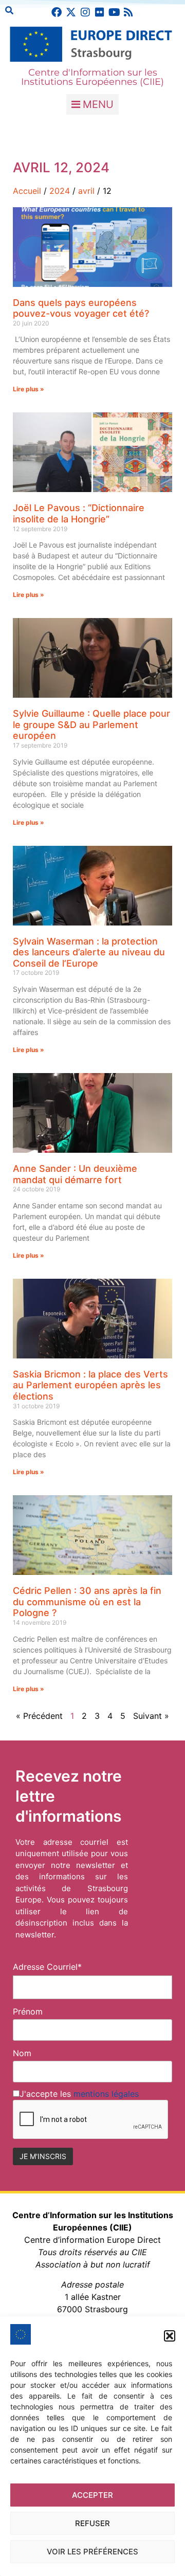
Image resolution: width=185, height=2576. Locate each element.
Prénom (28, 2011)
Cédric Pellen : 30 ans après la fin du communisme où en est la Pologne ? (87, 1602)
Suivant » (151, 1716)
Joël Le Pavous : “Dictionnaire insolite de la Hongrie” (79, 513)
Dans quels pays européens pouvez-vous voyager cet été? (81, 308)
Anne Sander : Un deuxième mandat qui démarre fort (75, 1174)
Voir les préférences (92, 2552)
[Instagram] (85, 12)
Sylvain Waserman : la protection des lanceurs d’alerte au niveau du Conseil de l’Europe (89, 952)
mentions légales (106, 2094)
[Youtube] (114, 12)
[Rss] (128, 12)
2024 (60, 191)
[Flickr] (100, 12)
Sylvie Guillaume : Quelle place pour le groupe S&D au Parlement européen (91, 724)
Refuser (92, 2523)
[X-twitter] (71, 12)
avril (86, 191)
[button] (170, 2336)
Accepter (92, 2495)
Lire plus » (29, 389)
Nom (22, 2053)
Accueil (27, 191)
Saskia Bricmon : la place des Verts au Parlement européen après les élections (90, 1385)
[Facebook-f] (57, 12)
